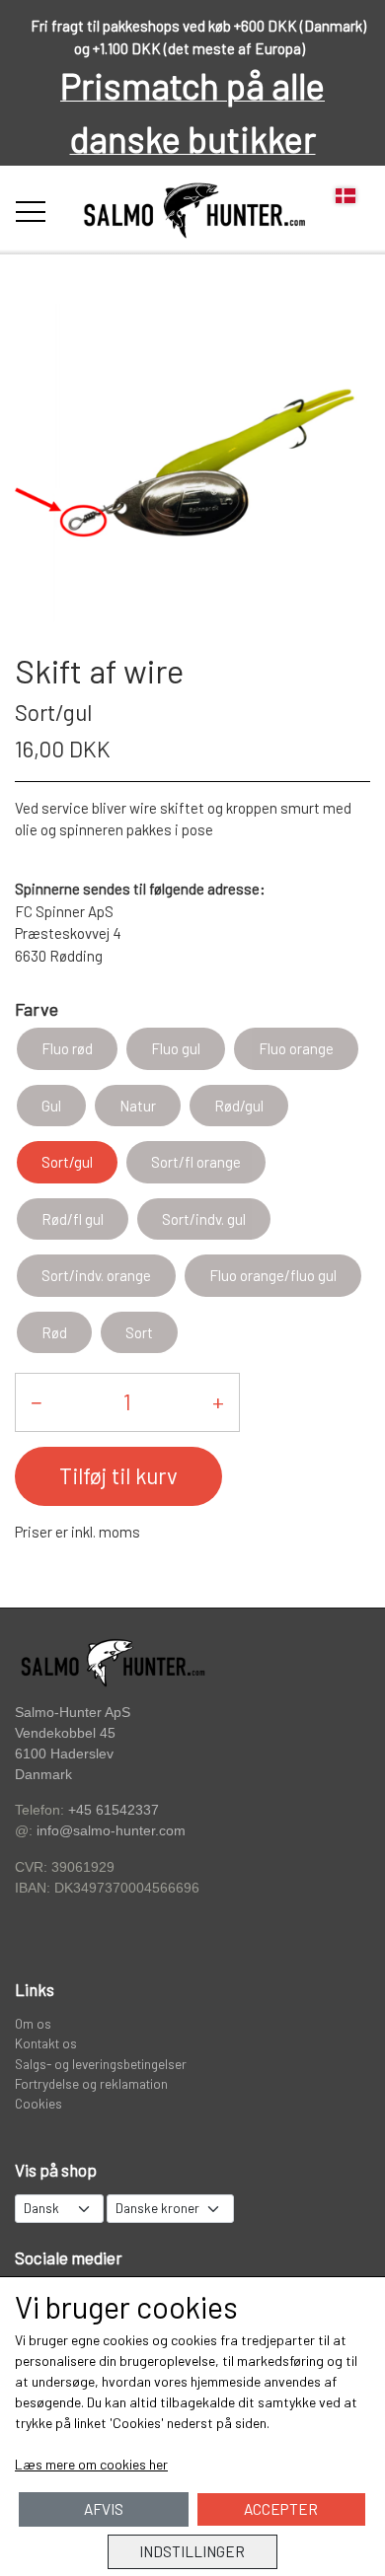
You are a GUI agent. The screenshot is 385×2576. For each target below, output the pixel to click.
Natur (138, 1106)
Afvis (104, 2509)
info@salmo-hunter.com (111, 1831)
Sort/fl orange (196, 1162)
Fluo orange (296, 1048)
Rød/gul (239, 1106)
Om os (33, 2023)
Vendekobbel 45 (65, 1733)
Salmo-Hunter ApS (73, 1712)
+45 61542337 (114, 1810)
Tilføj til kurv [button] (118, 1475)
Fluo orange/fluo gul (273, 1275)
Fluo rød (67, 1048)
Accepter (281, 2509)
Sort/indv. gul (204, 1219)
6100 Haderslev (64, 1754)
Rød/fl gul (73, 1219)
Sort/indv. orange (96, 1275)
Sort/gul (67, 1162)
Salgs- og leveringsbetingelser (101, 2064)
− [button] (36, 1401)
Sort (139, 1332)
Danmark (43, 1775)
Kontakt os (46, 2043)
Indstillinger (192, 2551)
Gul (51, 1106)
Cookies (38, 2103)
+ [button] (218, 1401)
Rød (54, 1332)
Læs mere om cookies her (91, 2464)
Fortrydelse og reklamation (91, 2083)
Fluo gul (176, 1048)
